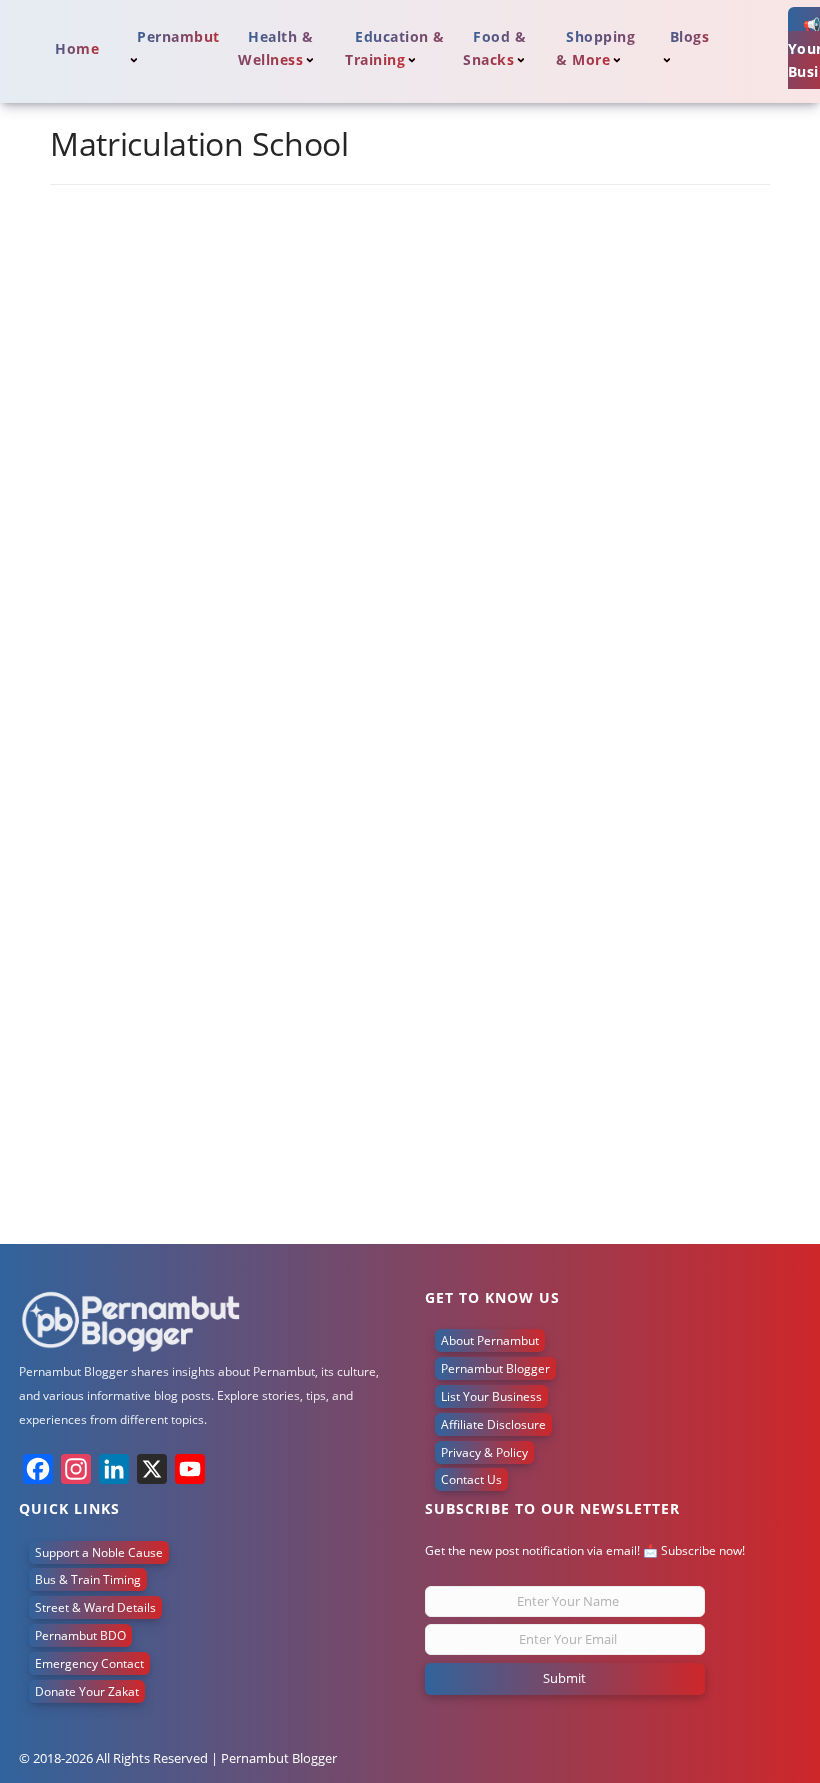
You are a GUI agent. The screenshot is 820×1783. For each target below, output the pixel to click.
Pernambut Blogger (495, 1368)
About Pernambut (490, 1340)
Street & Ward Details (95, 1607)
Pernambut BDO (80, 1635)
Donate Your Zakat (87, 1691)
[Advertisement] (410, 1094)
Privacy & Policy (484, 1452)
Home (77, 48)
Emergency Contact (89, 1663)
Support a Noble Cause (99, 1552)
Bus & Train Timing (88, 1579)
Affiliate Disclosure (493, 1424)
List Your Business (491, 1396)
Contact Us (471, 1479)
